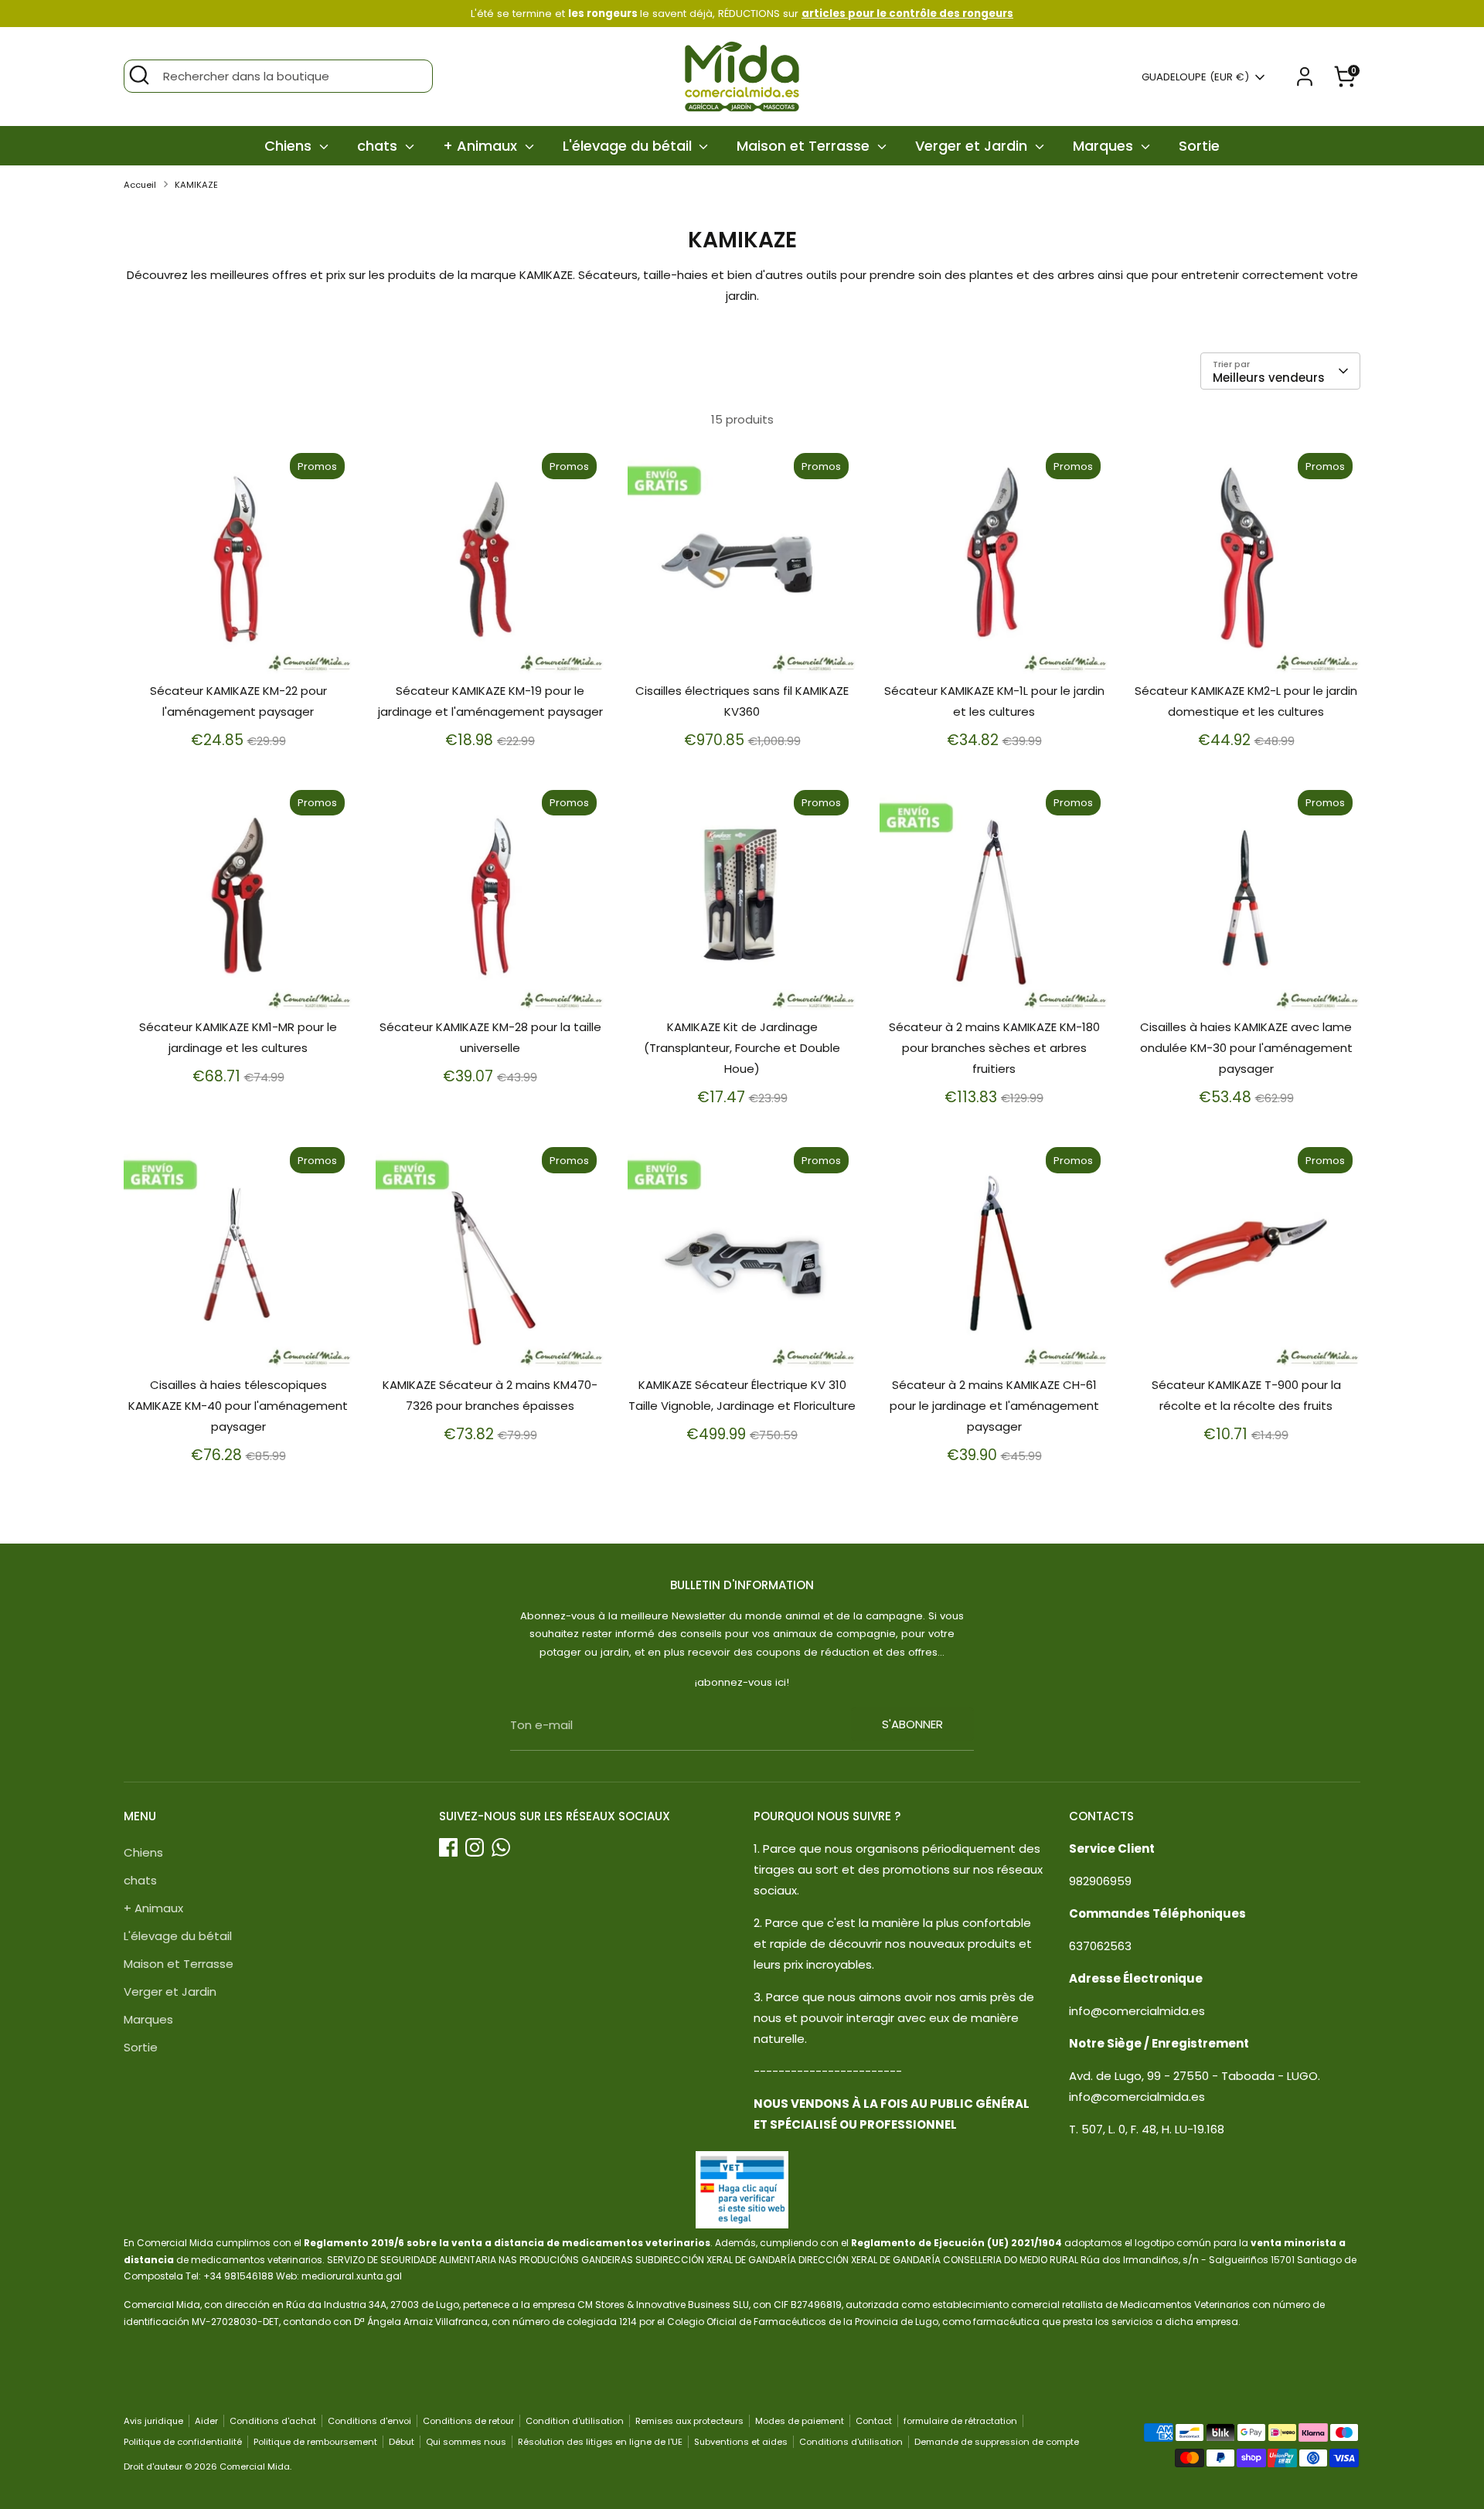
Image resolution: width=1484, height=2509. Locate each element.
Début (402, 2442)
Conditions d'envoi (369, 2421)
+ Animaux (482, 146)
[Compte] (1305, 77)
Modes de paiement (800, 2421)
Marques (1105, 146)
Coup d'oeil (239, 649)
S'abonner (912, 1724)
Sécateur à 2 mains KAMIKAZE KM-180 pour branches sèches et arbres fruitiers (994, 1048)
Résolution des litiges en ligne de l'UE (600, 2442)
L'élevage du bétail (629, 146)
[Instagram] (475, 1847)
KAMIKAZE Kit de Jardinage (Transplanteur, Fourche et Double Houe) (742, 1048)
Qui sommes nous (466, 2442)
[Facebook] (448, 1847)
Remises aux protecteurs (689, 2421)
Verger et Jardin (973, 146)
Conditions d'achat (273, 2421)
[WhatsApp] (501, 1847)
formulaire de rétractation (960, 2421)
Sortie (1199, 146)
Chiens (290, 146)
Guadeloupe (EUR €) (1195, 77)
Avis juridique (153, 2421)
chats (379, 146)
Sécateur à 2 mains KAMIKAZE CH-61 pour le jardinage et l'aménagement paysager (994, 1406)
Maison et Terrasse (805, 146)
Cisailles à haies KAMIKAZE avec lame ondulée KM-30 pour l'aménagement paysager (1246, 1048)
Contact (874, 2421)
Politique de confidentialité (183, 2442)
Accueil (140, 185)
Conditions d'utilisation (851, 2442)
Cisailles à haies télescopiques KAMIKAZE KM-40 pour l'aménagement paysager (238, 1406)
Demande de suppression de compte (997, 2442)
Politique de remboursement (315, 2442)
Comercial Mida (255, 2466)
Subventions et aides (741, 2442)
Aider (206, 2421)
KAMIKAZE (196, 185)
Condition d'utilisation (575, 2421)
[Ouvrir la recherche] (139, 75)
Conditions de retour (468, 2421)
